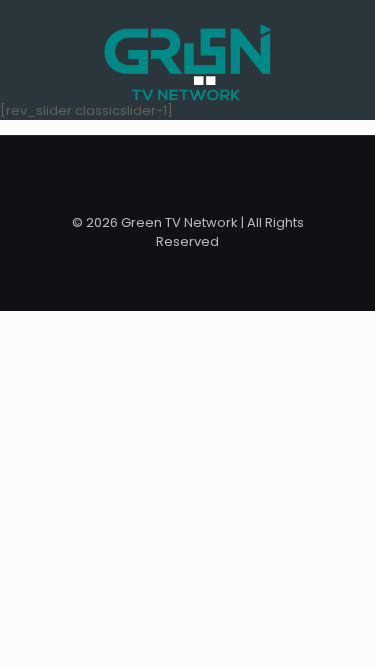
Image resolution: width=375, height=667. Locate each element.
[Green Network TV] (187, 50)
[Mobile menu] (348, 40)
